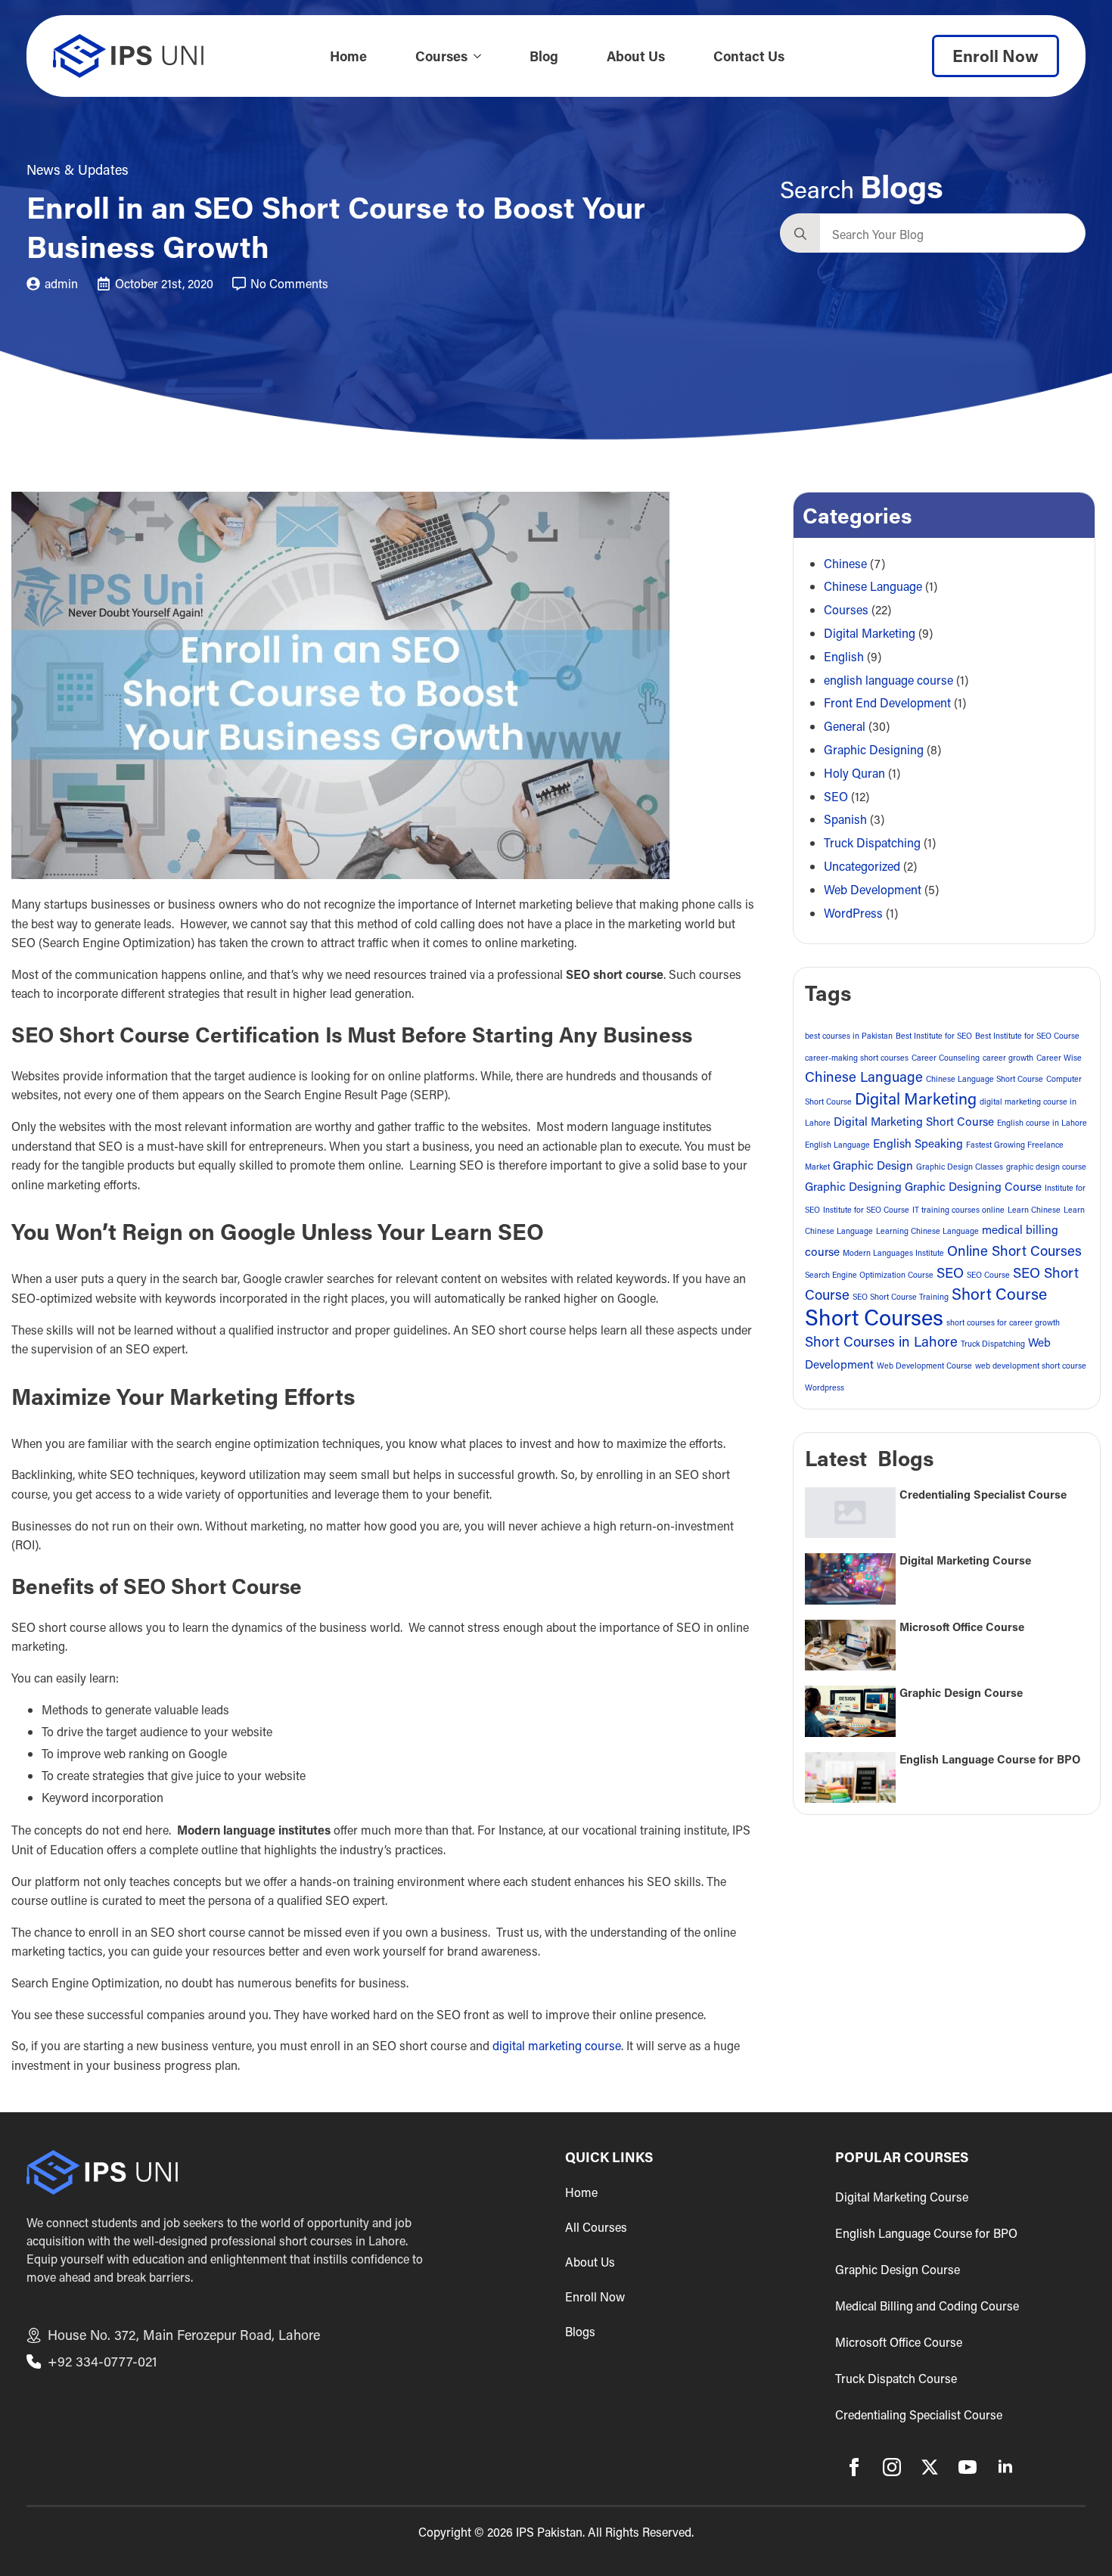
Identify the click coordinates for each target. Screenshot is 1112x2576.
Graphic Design (873, 1165)
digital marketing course (557, 2045)
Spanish (845, 819)
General (845, 726)
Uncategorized (862, 866)
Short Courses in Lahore (881, 1341)
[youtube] (968, 2467)
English (844, 656)
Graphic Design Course (961, 1693)
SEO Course (988, 1275)
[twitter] (930, 2467)
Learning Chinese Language (927, 1231)
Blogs (580, 2332)
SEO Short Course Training (901, 1297)
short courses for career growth (1003, 1322)
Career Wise (1059, 1058)
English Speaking (918, 1143)
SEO (836, 796)
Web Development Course (924, 1366)
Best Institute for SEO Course (1027, 1036)
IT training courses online (958, 1210)
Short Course (999, 1294)
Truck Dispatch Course (896, 2378)
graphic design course (1046, 1167)
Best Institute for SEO (934, 1036)
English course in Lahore (1042, 1123)
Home (348, 56)
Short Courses (874, 1317)
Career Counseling (946, 1058)
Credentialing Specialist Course (983, 1495)
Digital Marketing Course (965, 1560)
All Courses (596, 2227)
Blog (544, 56)
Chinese (845, 563)
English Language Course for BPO (990, 1759)
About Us (636, 56)
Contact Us (749, 56)
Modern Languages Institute (893, 1253)
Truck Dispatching (872, 842)
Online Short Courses (1014, 1251)
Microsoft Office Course (962, 1627)
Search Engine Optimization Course (869, 1275)
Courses (441, 56)
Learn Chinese (1034, 1210)
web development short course (1031, 1366)
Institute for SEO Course (866, 1210)
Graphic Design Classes (960, 1167)
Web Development (873, 889)
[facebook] (854, 2467)
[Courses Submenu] (482, 56)
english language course (888, 680)
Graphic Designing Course (973, 1186)
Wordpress (825, 1387)
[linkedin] (1005, 2467)
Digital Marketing (870, 633)
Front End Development (887, 702)
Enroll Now (595, 2297)
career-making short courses (857, 1058)
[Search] (800, 234)
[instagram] (892, 2467)
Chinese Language (873, 586)
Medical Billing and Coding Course (927, 2306)
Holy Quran (854, 773)
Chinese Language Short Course (985, 1079)
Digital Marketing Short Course (914, 1121)
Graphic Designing (874, 749)
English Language (837, 1145)
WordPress (853, 913)
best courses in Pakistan (849, 1036)
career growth (1008, 1058)
